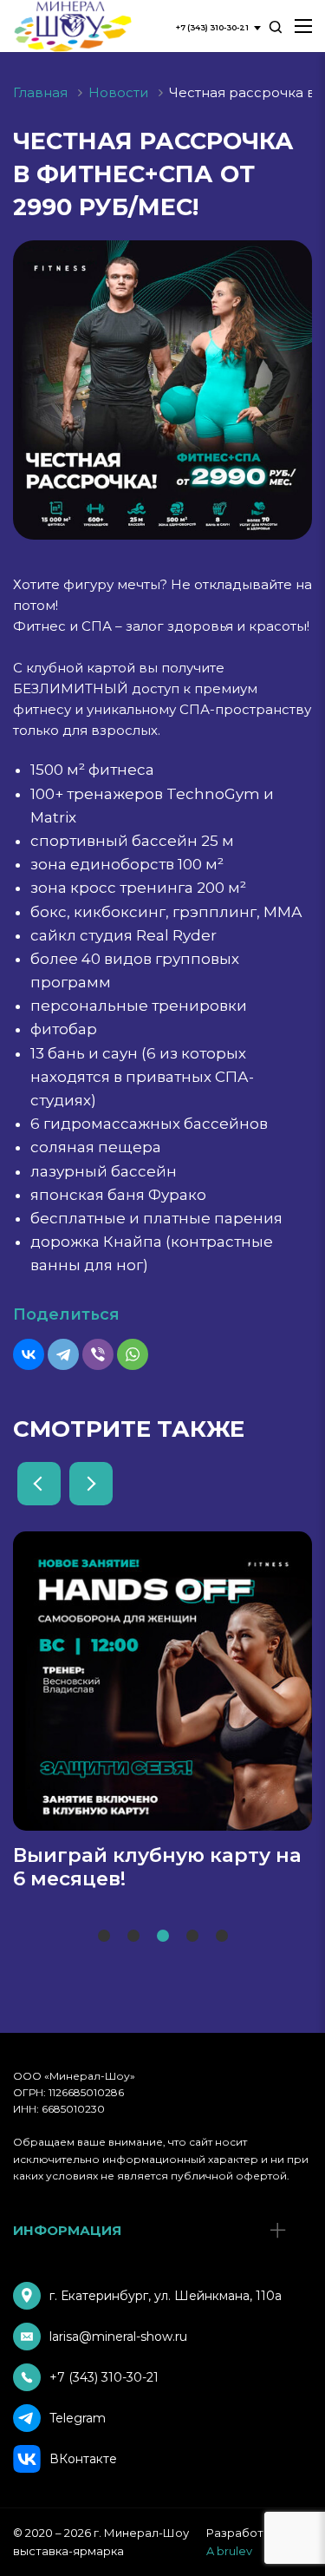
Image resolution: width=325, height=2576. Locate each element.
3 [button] (162, 1937)
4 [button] (192, 1937)
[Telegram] (63, 1354)
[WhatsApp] (133, 1354)
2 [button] (133, 1937)
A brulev (229, 2551)
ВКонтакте (83, 2459)
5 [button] (221, 1937)
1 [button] (101, 1937)
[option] (162, 1711)
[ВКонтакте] (29, 1354)
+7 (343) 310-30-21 (104, 2377)
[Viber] (98, 1354)
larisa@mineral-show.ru (118, 2337)
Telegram (78, 2418)
